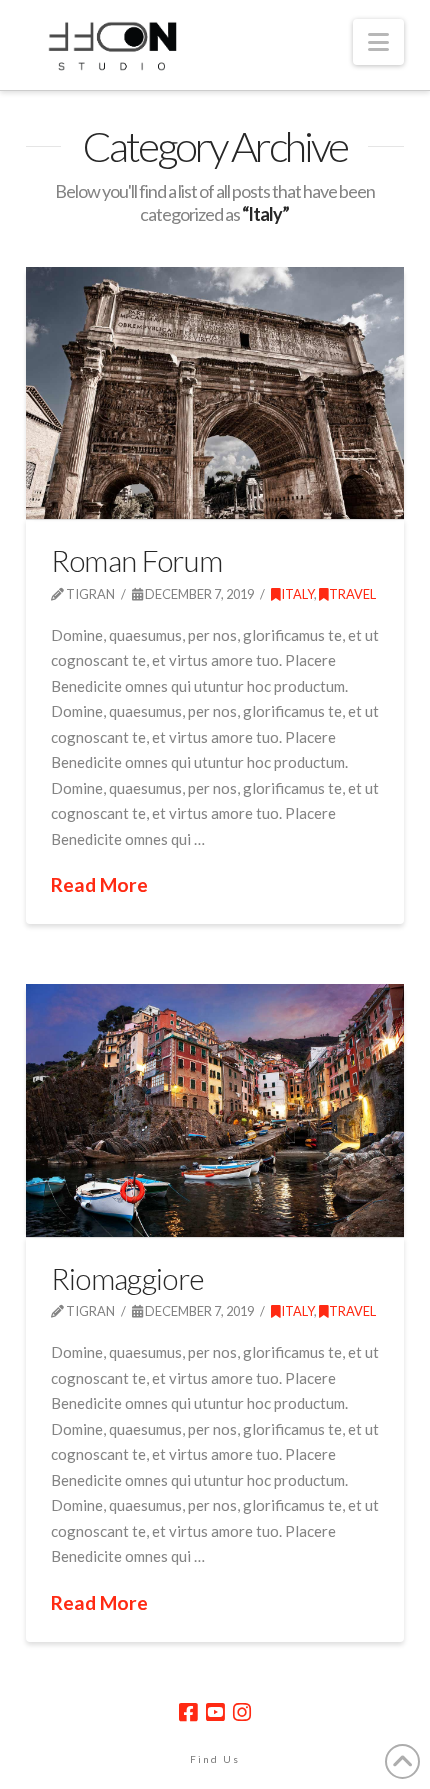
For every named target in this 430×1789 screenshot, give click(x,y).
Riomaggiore (127, 1278)
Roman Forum (136, 560)
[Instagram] (242, 1712)
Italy (297, 594)
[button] (378, 42)
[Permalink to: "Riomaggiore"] (215, 1110)
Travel (352, 594)
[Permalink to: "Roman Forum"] (215, 393)
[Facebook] (188, 1712)
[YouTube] (215, 1712)
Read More (99, 884)
